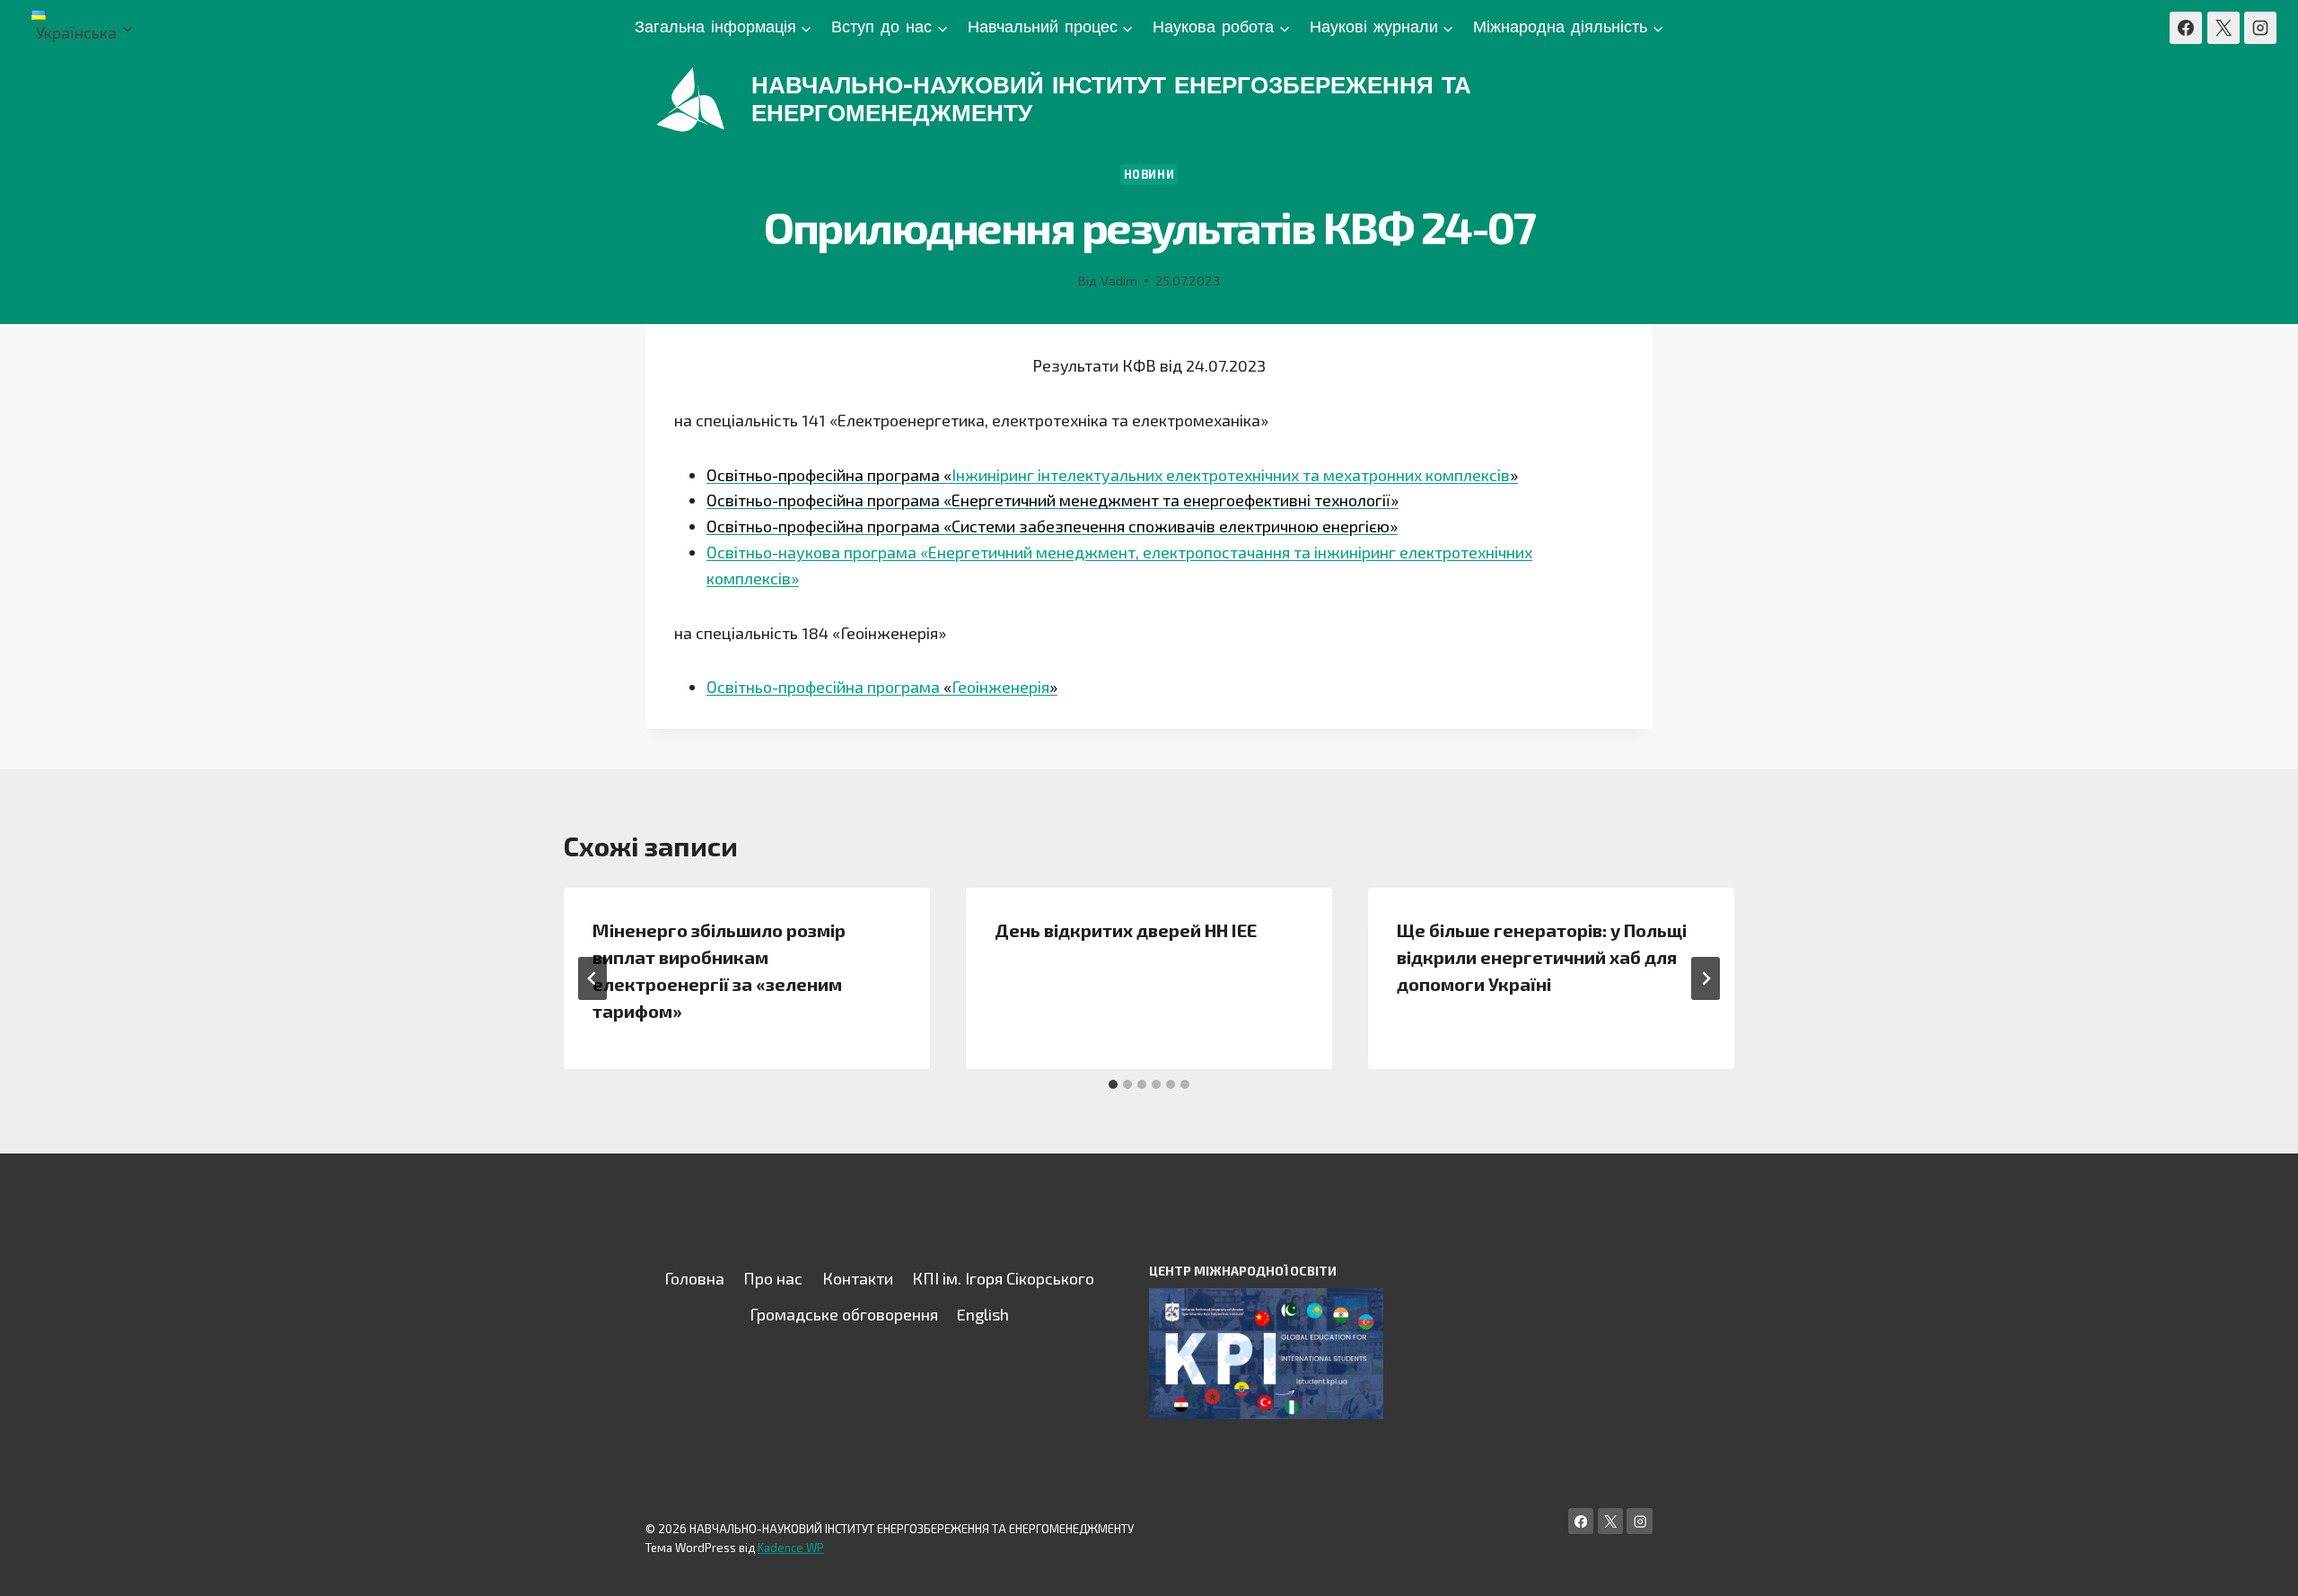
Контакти (858, 1278)
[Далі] (1706, 978)
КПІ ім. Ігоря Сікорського (1003, 1278)
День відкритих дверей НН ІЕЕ (1126, 930)
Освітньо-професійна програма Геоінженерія (882, 687)
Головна (694, 1278)
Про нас (773, 1278)
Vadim (1119, 281)
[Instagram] (2260, 28)
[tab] (1113, 1084)
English (983, 1314)
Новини (1149, 174)
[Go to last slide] (592, 978)
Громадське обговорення (844, 1314)
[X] (2223, 28)
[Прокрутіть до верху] (2257, 1564)
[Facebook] (2186, 28)
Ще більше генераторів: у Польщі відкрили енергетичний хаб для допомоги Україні (1542, 957)
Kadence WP (791, 1548)
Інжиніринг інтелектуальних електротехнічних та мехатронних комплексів (1112, 475)
